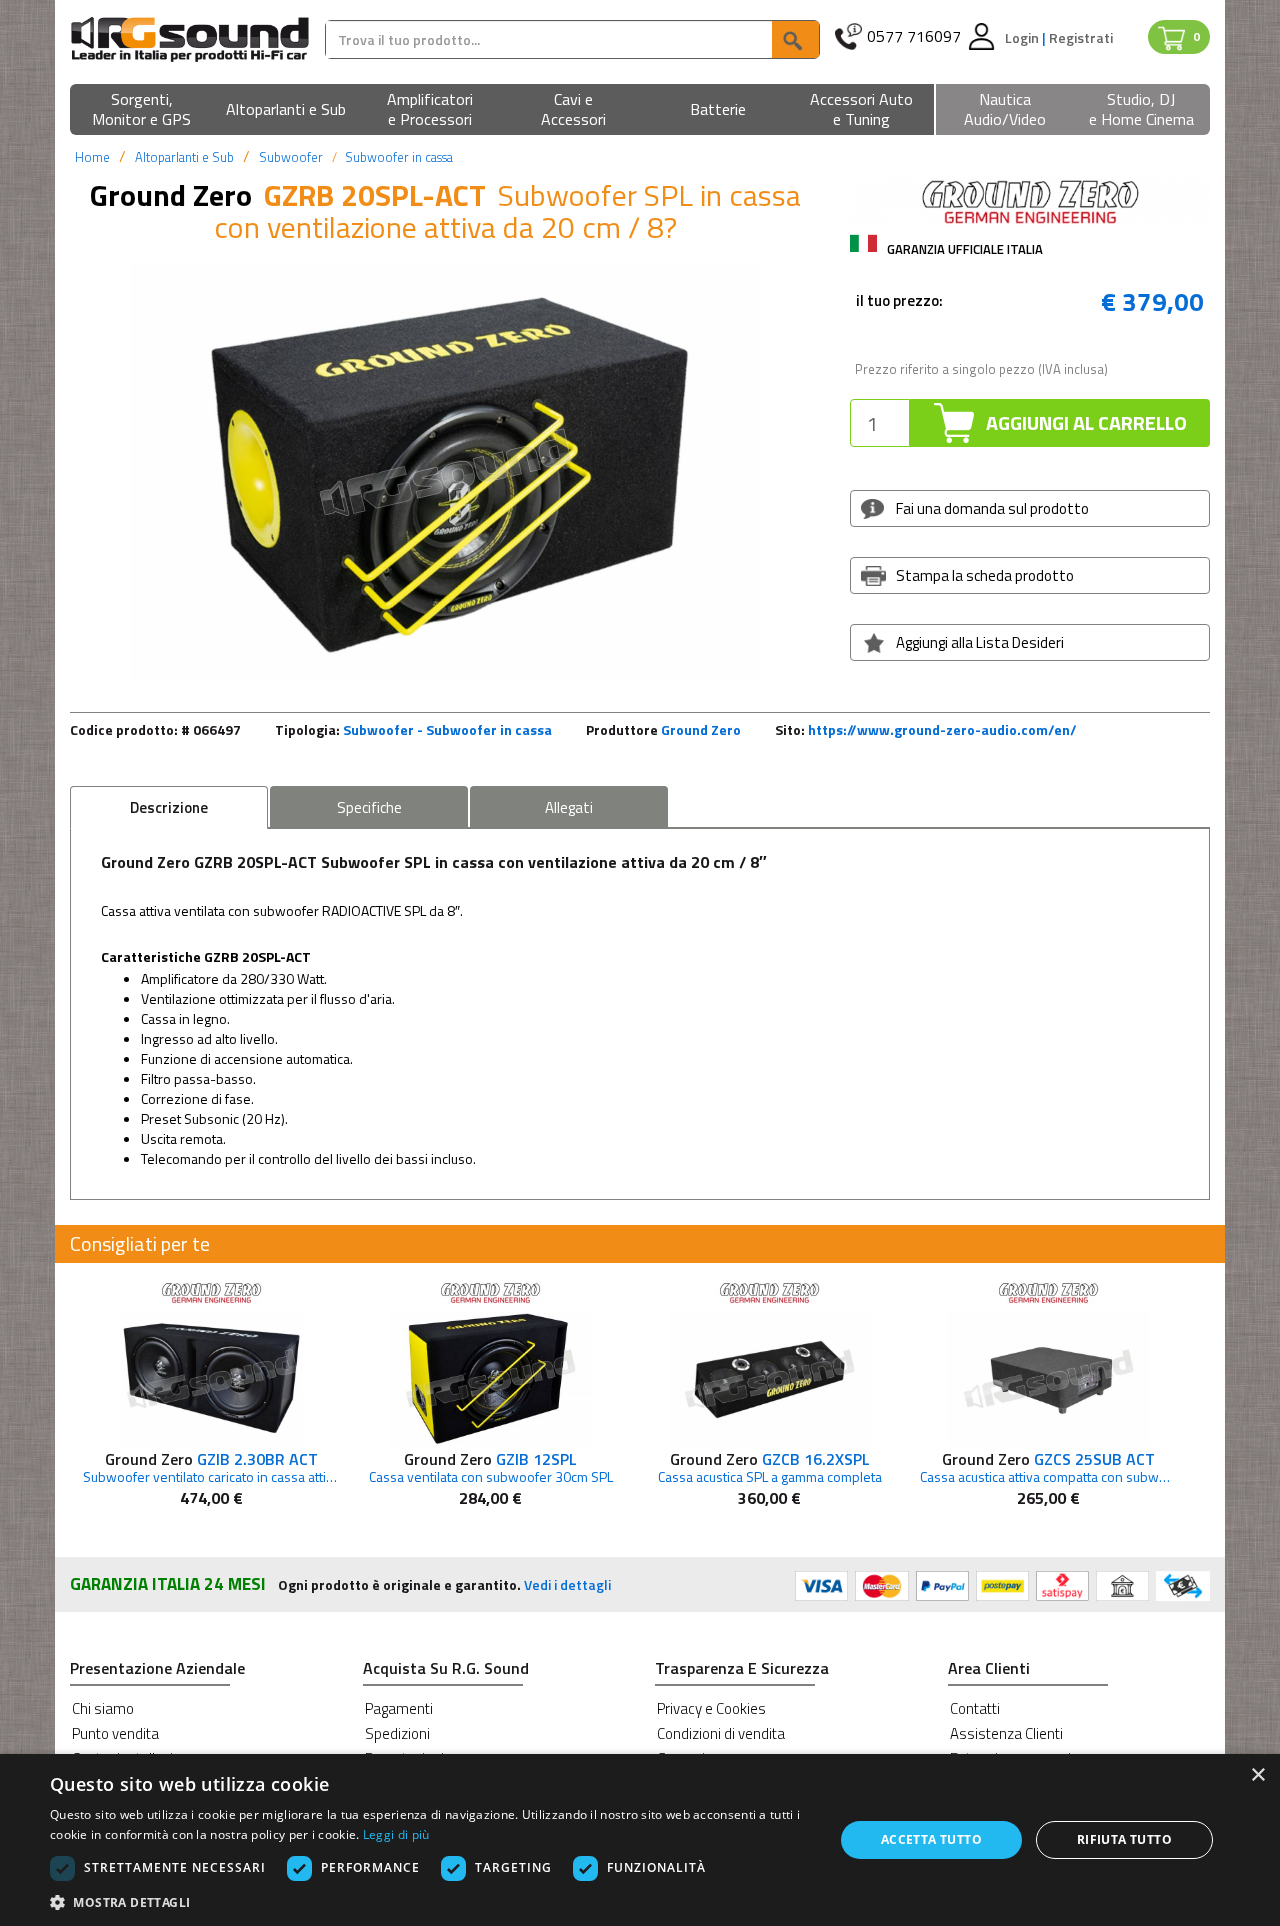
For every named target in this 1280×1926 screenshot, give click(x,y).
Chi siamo (103, 1708)
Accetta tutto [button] (931, 1839)
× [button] (1257, 1775)
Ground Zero (701, 729)
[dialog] (640, 1840)
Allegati (569, 807)
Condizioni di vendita (721, 1733)
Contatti (975, 1708)
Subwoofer (291, 157)
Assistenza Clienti (1006, 1733)
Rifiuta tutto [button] (1124, 1839)
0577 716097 (914, 36)
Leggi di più (396, 1834)
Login (1023, 37)
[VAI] (795, 39)
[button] (142, 110)
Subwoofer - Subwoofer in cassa (447, 729)
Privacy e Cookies (711, 1708)
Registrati (1081, 37)
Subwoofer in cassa (399, 157)
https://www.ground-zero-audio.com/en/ (942, 729)
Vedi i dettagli (567, 1584)
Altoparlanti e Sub (184, 157)
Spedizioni (397, 1733)
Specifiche (369, 807)
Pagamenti (399, 1708)
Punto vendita (115, 1733)
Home (92, 157)
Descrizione (169, 807)
